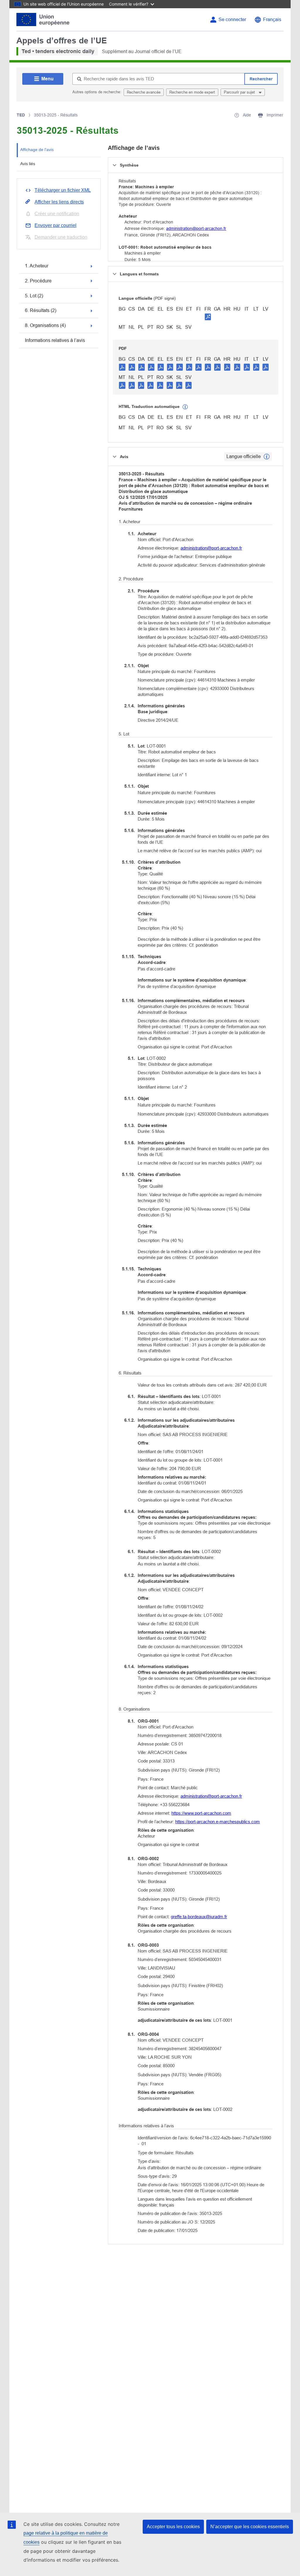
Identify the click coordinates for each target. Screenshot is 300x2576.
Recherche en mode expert (192, 92)
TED (21, 115)
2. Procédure (38, 281)
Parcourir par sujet (240, 92)
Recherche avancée (144, 92)
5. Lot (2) (34, 296)
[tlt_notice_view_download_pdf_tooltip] (122, 367)
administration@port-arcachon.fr (196, 228)
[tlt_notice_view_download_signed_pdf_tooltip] (208, 317)
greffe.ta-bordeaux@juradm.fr (199, 1917)
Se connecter (232, 20)
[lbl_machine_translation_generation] (185, 407)
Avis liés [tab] (28, 164)
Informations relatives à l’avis (55, 340)
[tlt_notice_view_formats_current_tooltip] (267, 457)
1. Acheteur (37, 266)
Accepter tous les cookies (173, 2527)
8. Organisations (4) (45, 325)
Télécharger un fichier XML (63, 190)
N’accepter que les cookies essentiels (250, 2527)
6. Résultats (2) (41, 310)
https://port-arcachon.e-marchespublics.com (218, 1822)
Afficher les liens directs (59, 202)
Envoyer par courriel (56, 225)
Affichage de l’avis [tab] (37, 150)
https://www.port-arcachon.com (201, 1813)
